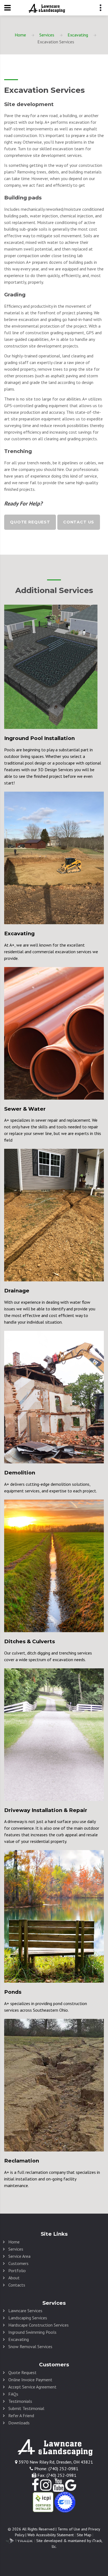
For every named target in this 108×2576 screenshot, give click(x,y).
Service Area (19, 2256)
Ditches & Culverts (29, 1641)
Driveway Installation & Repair (46, 1810)
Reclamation (22, 2161)
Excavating (78, 35)
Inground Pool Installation (39, 738)
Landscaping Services (28, 2318)
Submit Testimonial (26, 2408)
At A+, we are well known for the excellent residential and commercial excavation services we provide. (51, 952)
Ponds (13, 1992)
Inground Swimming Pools (32, 2332)
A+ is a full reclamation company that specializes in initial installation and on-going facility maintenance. (52, 2179)
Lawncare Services (25, 2311)
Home (20, 35)
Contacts (17, 2285)
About (14, 2278)
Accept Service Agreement (32, 2387)
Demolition (20, 1473)
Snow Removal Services (30, 2346)
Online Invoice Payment (30, 2380)
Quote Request (30, 522)
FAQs (13, 2394)
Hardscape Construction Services (38, 2325)
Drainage (17, 1291)
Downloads (19, 2423)
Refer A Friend (21, 2416)
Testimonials (20, 2401)
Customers (18, 2263)
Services (47, 35)
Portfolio (17, 2271)
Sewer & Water (25, 1109)
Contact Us (79, 522)
